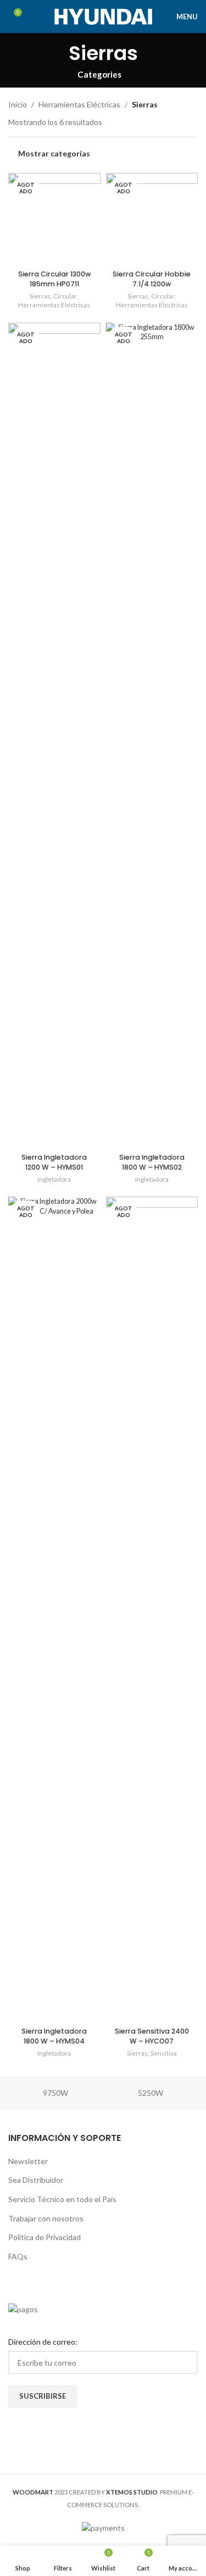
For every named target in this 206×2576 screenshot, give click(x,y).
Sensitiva (164, 2053)
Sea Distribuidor (36, 2180)
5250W (151, 2093)
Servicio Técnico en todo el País (62, 2199)
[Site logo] (103, 16)
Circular (65, 296)
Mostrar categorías (54, 154)
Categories (99, 75)
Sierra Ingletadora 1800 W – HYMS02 (152, 1162)
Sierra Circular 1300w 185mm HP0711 (54, 279)
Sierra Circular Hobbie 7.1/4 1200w (152, 279)
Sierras (40, 296)
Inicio (18, 104)
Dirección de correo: (43, 2342)
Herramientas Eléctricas (79, 104)
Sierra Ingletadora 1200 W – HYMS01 (54, 1162)
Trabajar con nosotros (46, 2218)
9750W (55, 2093)
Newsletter (28, 2161)
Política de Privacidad (44, 2237)
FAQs (18, 2256)
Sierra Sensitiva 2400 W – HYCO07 (152, 2036)
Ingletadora (54, 1179)
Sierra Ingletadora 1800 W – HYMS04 (54, 2036)
